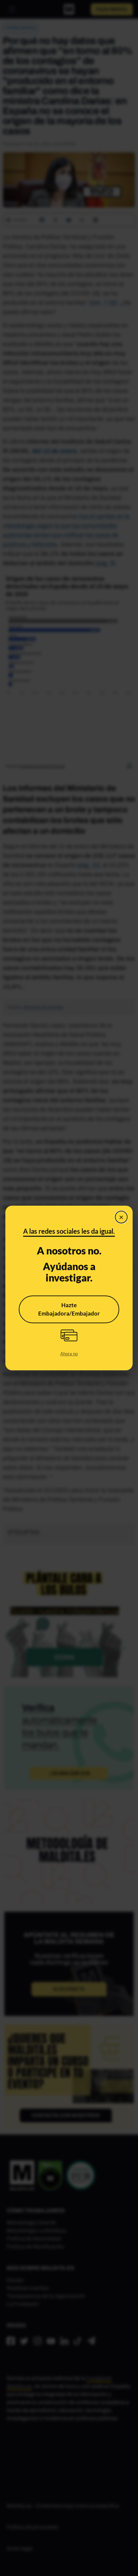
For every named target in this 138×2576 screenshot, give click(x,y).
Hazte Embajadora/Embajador (69, 1309)
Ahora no (69, 1354)
